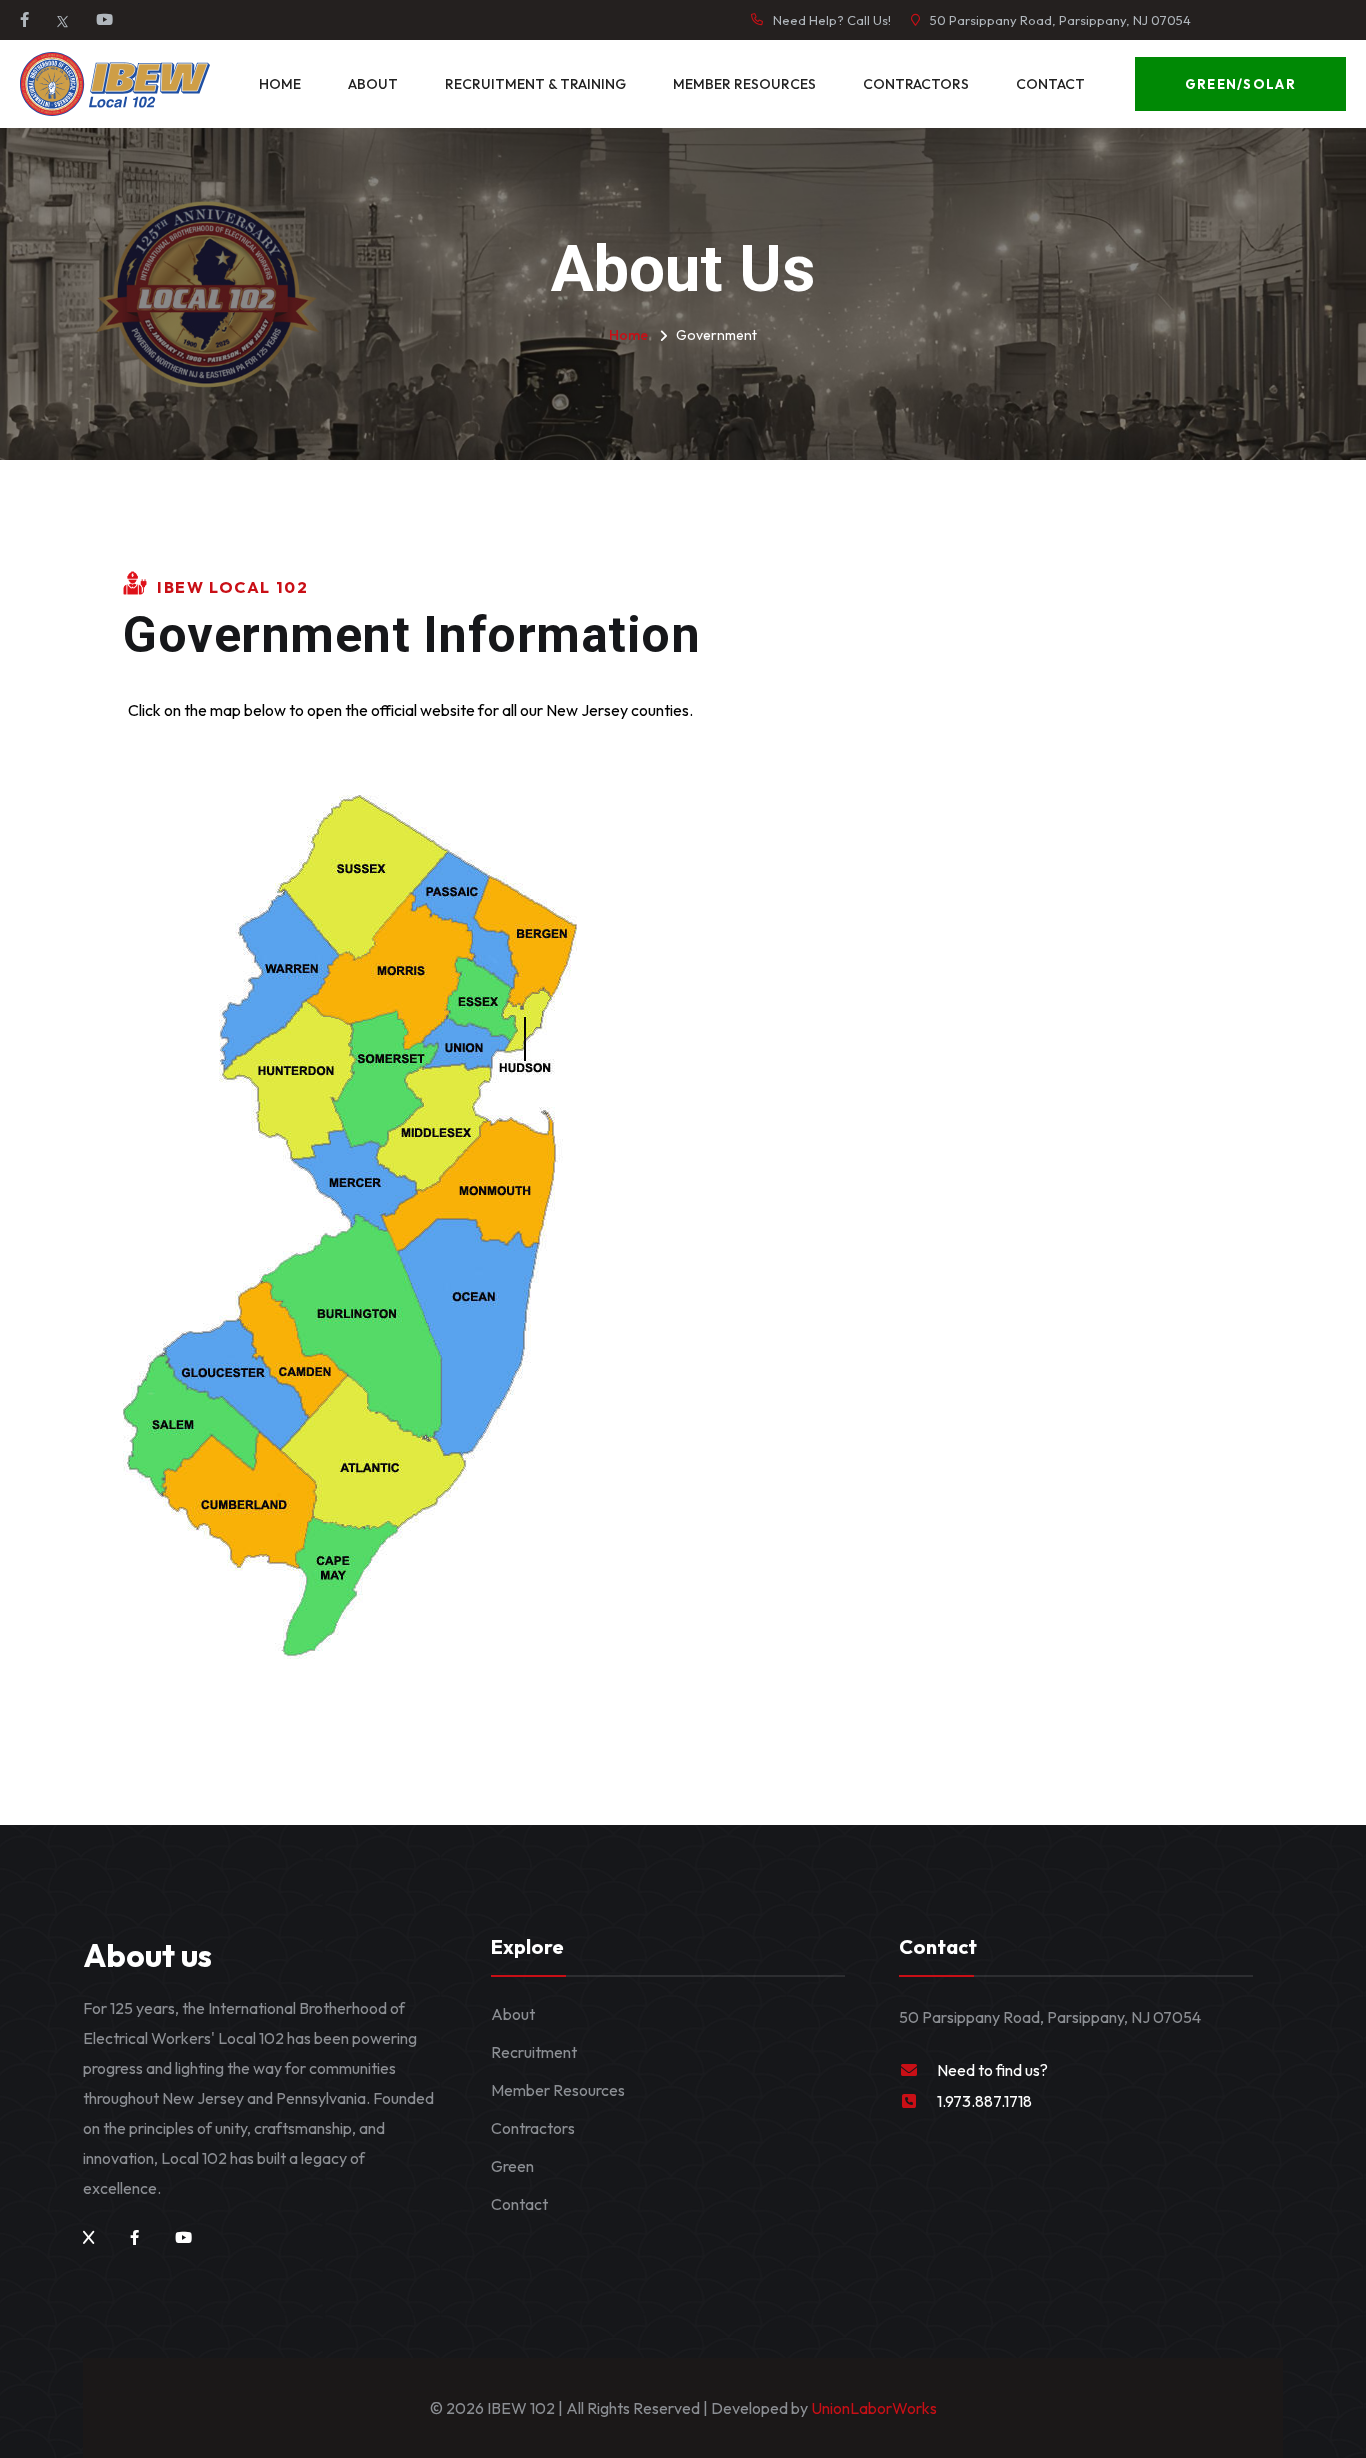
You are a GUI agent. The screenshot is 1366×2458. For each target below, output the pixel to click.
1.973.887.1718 (984, 2101)
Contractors (916, 84)
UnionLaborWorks (872, 2408)
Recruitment (534, 2052)
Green (512, 2166)
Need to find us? (992, 2070)
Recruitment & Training (535, 84)
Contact (1050, 84)
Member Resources (744, 84)
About (373, 84)
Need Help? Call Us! (832, 20)
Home (280, 84)
